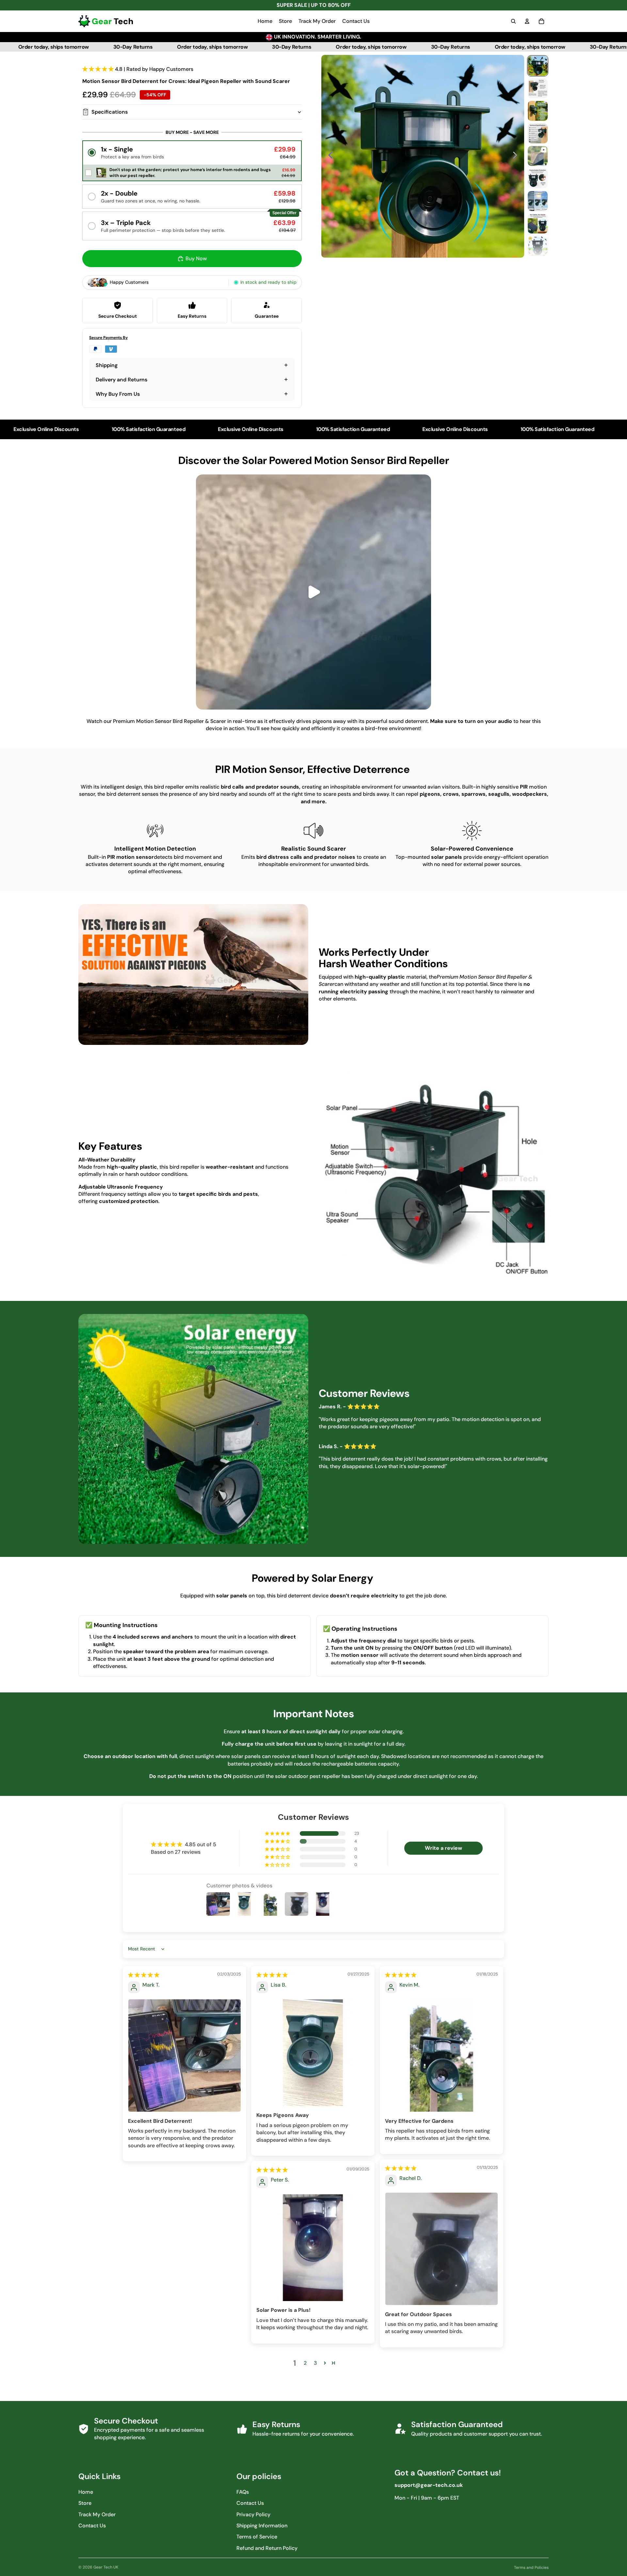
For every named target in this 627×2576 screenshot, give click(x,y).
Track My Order (97, 2514)
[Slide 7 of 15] (538, 201)
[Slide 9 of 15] (538, 246)
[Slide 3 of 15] (538, 111)
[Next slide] (517, 156)
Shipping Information (262, 2526)
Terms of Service (257, 2537)
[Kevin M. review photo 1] (442, 2056)
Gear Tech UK (106, 2567)
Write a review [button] (443, 1848)
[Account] (527, 21)
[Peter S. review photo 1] (313, 2248)
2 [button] (305, 2363)
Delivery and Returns (121, 380)
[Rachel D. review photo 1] (442, 2249)
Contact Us (92, 2526)
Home (86, 2492)
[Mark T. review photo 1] (185, 2056)
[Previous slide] (329, 156)
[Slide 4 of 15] (538, 133)
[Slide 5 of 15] (538, 156)
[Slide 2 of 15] (538, 88)
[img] (144, 1975)
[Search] (513, 21)
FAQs (243, 2492)
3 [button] (315, 2363)
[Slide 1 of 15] (538, 66)
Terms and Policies (531, 2568)
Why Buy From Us (118, 394)
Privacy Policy (253, 2514)
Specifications (110, 112)
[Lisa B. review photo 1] (313, 2053)
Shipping (107, 365)
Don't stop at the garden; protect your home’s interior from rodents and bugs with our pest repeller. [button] (190, 173)
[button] (99, 69)
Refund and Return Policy (267, 2548)
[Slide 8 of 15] (538, 224)
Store (85, 2503)
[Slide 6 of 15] (538, 178)
